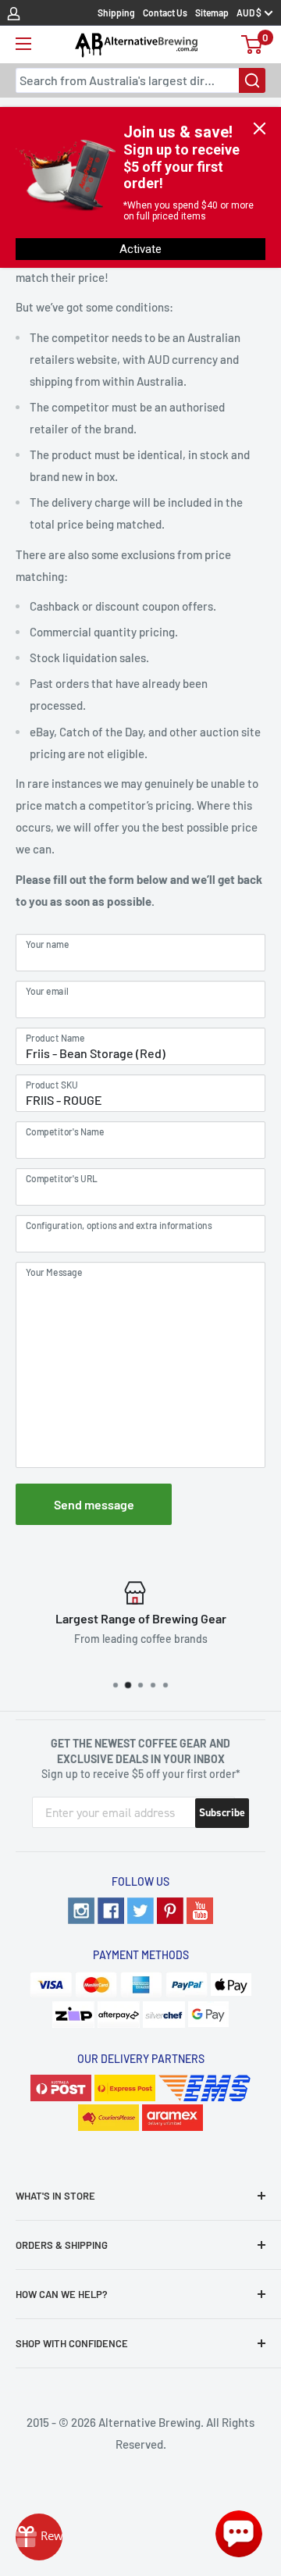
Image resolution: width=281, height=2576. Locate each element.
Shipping (116, 12)
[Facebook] (111, 1911)
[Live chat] (239, 2534)
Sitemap (212, 12)
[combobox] (140, 80)
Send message (94, 1504)
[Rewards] (39, 2537)
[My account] (14, 12)
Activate (140, 249)
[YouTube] (200, 1911)
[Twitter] (140, 1911)
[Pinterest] (170, 1911)
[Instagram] (81, 1911)
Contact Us (165, 12)
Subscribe (222, 1813)
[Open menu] (23, 44)
